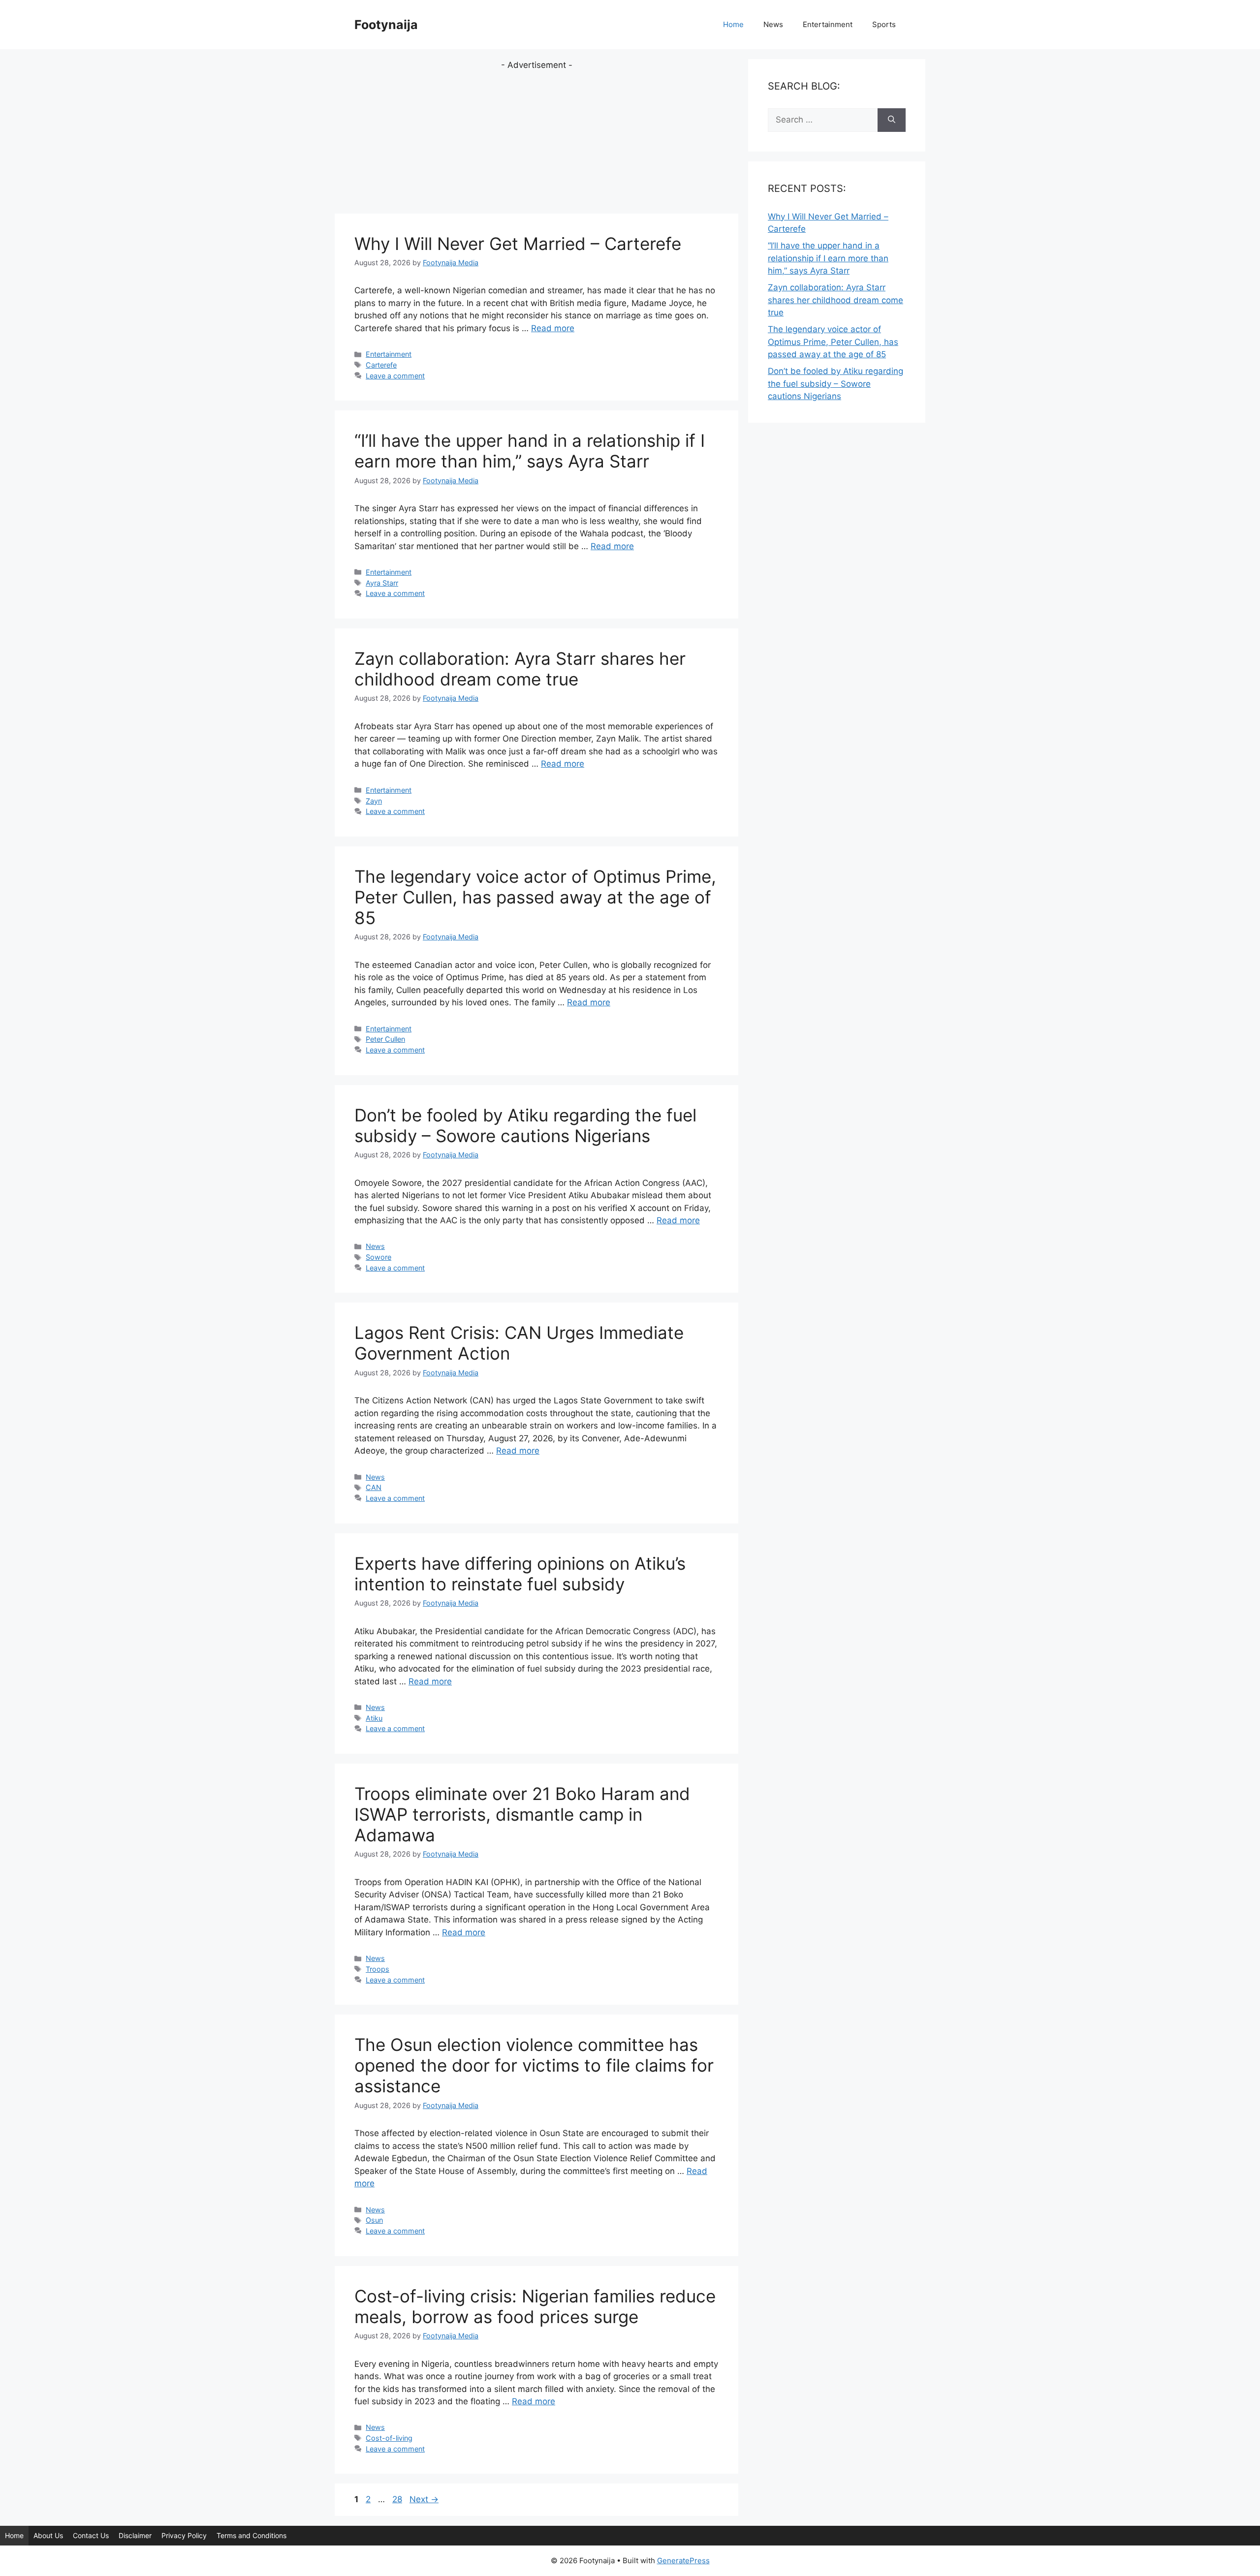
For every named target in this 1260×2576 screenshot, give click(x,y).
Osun (374, 2220)
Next (424, 2499)
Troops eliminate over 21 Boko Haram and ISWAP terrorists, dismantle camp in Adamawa (522, 1814)
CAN (374, 1487)
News (773, 24)
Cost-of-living (389, 2438)
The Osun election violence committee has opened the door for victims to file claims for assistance (534, 2065)
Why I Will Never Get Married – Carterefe (518, 244)
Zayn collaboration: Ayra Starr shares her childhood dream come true (520, 669)
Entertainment (828, 24)
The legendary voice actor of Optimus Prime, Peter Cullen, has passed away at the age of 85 (535, 897)
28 (398, 2499)
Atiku (374, 1718)
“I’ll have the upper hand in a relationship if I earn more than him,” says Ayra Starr (530, 451)
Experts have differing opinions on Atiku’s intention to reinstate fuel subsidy (520, 1574)
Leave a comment (395, 376)
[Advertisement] (536, 141)
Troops (378, 1969)
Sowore (378, 1257)
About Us (48, 2535)
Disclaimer (135, 2535)
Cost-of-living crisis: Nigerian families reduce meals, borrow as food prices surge (535, 2306)
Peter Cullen (385, 1039)
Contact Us (91, 2535)
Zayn (374, 801)
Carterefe (381, 365)
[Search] (892, 120)
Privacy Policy (184, 2535)
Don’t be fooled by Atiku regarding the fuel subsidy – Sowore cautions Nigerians (525, 1125)
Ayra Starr (382, 583)
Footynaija (386, 25)
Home (733, 24)
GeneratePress (683, 2560)
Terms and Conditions (252, 2535)
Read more (553, 328)
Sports (884, 24)
